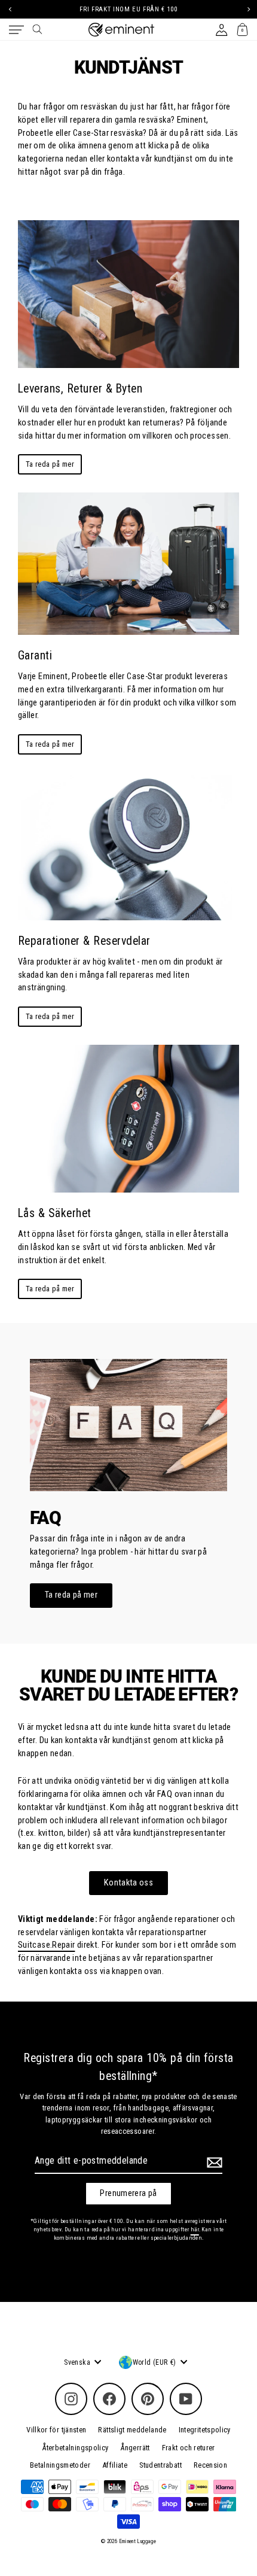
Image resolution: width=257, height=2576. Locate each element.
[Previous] (10, 9)
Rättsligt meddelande (132, 2430)
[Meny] (16, 30)
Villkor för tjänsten (56, 2430)
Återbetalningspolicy (75, 2448)
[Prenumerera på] (213, 2163)
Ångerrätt (135, 2448)
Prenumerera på (128, 2193)
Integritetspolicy (205, 2430)
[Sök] (37, 29)
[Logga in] (221, 30)
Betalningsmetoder (60, 2465)
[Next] (247, 9)
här (195, 2229)
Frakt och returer (189, 2448)
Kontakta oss (128, 1883)
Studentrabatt (160, 2465)
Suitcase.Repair (46, 1945)
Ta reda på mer (50, 464)
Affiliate (115, 2465)
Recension (210, 2465)
